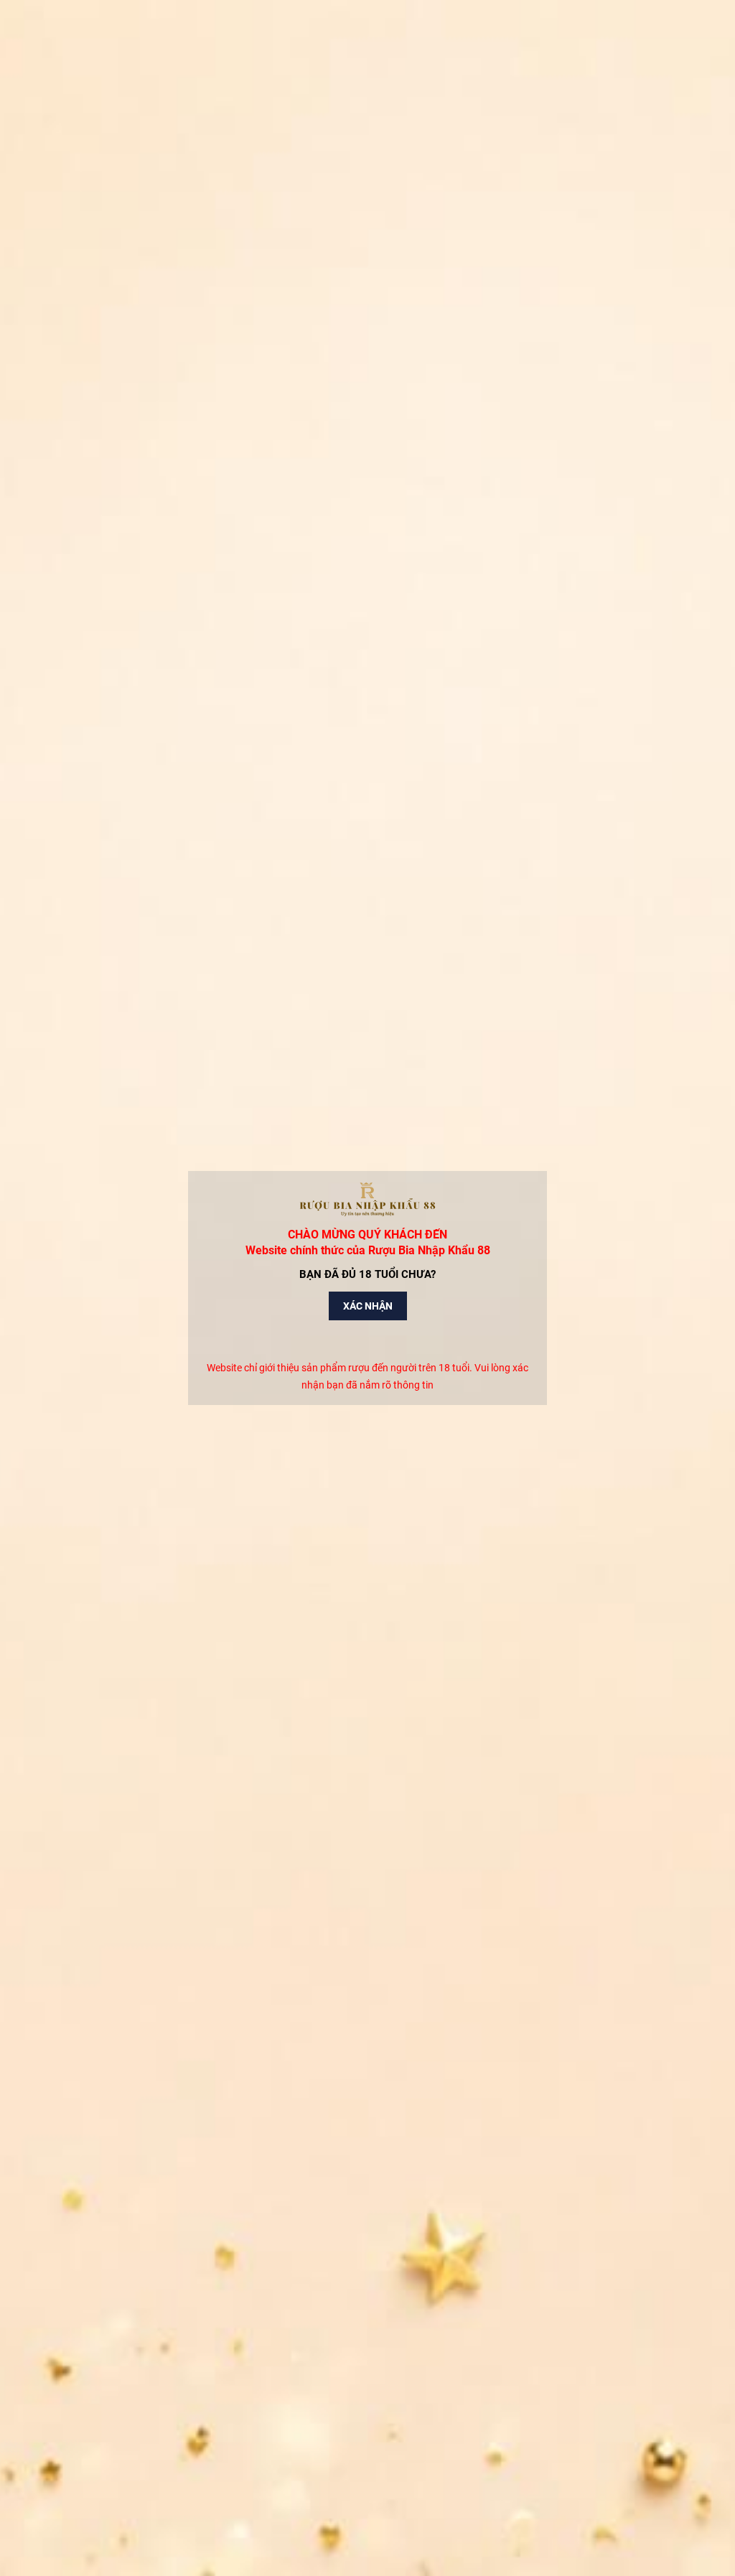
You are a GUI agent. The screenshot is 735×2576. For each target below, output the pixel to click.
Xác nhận (368, 1306)
